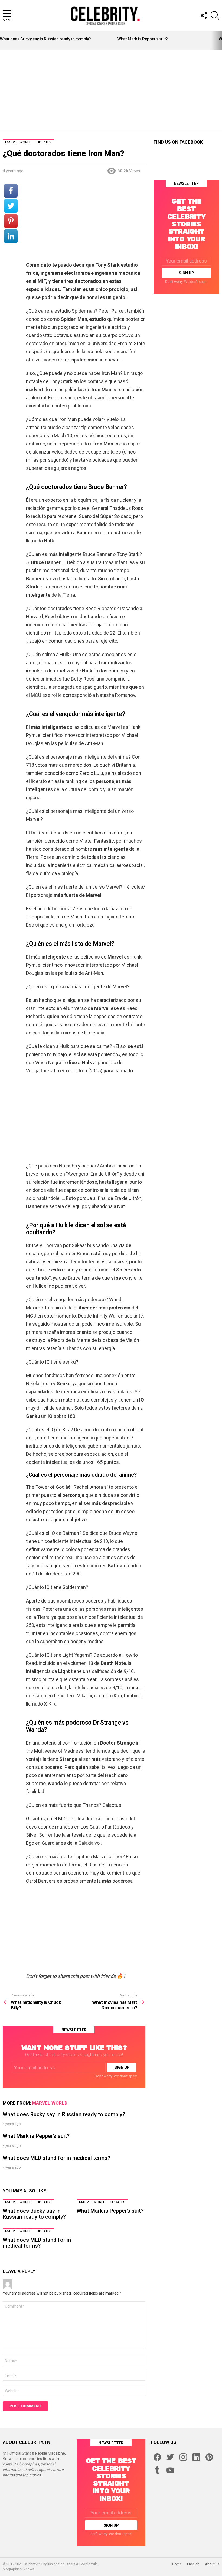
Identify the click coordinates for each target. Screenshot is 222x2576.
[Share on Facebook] (11, 191)
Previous (3, 40)
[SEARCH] (215, 15)
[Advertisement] (112, 90)
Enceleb (193, 2564)
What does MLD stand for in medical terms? (56, 2158)
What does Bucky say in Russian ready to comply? (45, 39)
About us (212, 2564)
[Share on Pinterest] (11, 221)
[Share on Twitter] (11, 206)
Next (219, 40)
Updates (44, 2202)
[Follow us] (204, 15)
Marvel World (50, 2103)
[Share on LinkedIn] (11, 236)
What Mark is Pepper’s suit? (143, 39)
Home (177, 2564)
